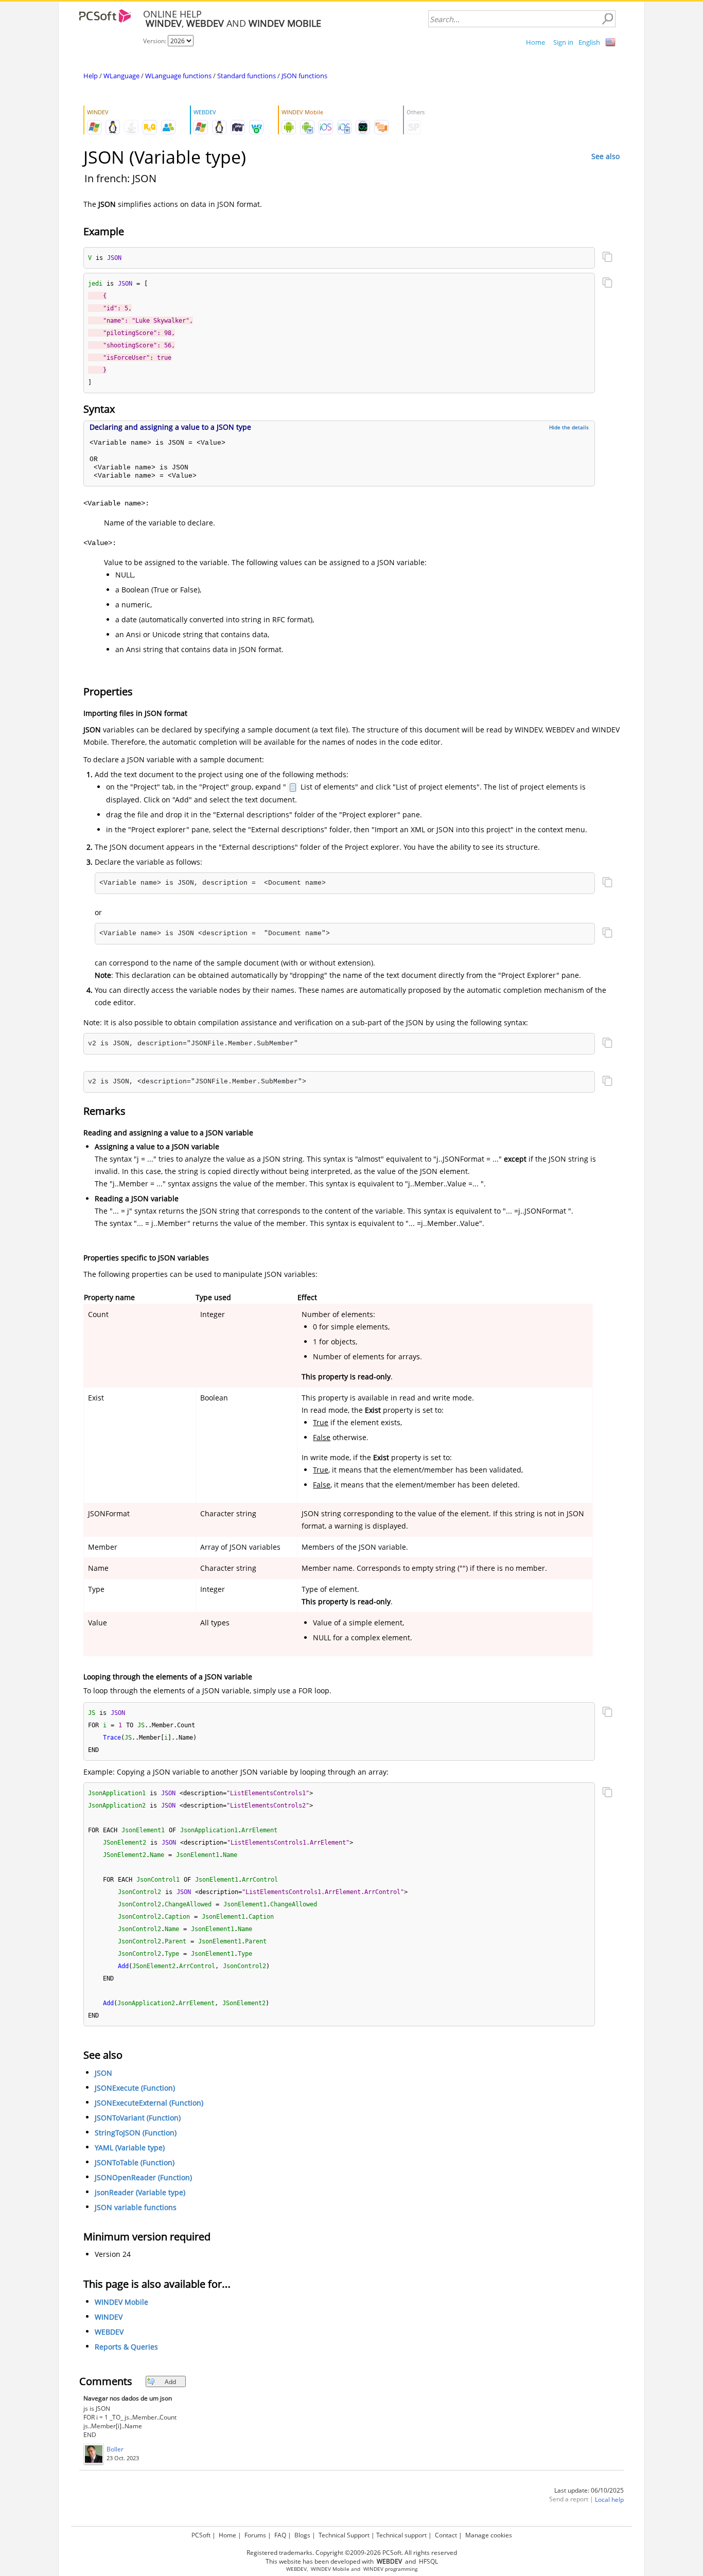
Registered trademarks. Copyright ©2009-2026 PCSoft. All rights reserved (352, 2553)
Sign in (563, 42)
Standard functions (247, 76)
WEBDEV (109, 2332)
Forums (255, 2535)
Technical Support (344, 2535)
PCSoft (201, 2535)
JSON (103, 2073)
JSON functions (304, 76)
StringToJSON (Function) (136, 2133)
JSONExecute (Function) (135, 2088)
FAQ (280, 2535)
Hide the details (569, 427)
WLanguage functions (178, 76)
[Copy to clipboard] (607, 258)
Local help (609, 2500)
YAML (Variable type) (130, 2148)
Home (535, 42)
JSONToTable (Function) (135, 2163)
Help (91, 76)
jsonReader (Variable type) (140, 2193)
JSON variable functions (136, 2208)
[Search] (607, 19)
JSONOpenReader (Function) (143, 2178)
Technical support (401, 2535)
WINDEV (109, 2317)
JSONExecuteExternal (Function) (149, 2103)
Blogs (302, 2535)
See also (605, 156)
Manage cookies (489, 2535)
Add (170, 2382)
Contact (446, 2535)
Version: (155, 41)
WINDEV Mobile (121, 2302)
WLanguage (121, 76)
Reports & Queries (126, 2347)
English (589, 42)
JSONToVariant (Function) (138, 2118)
